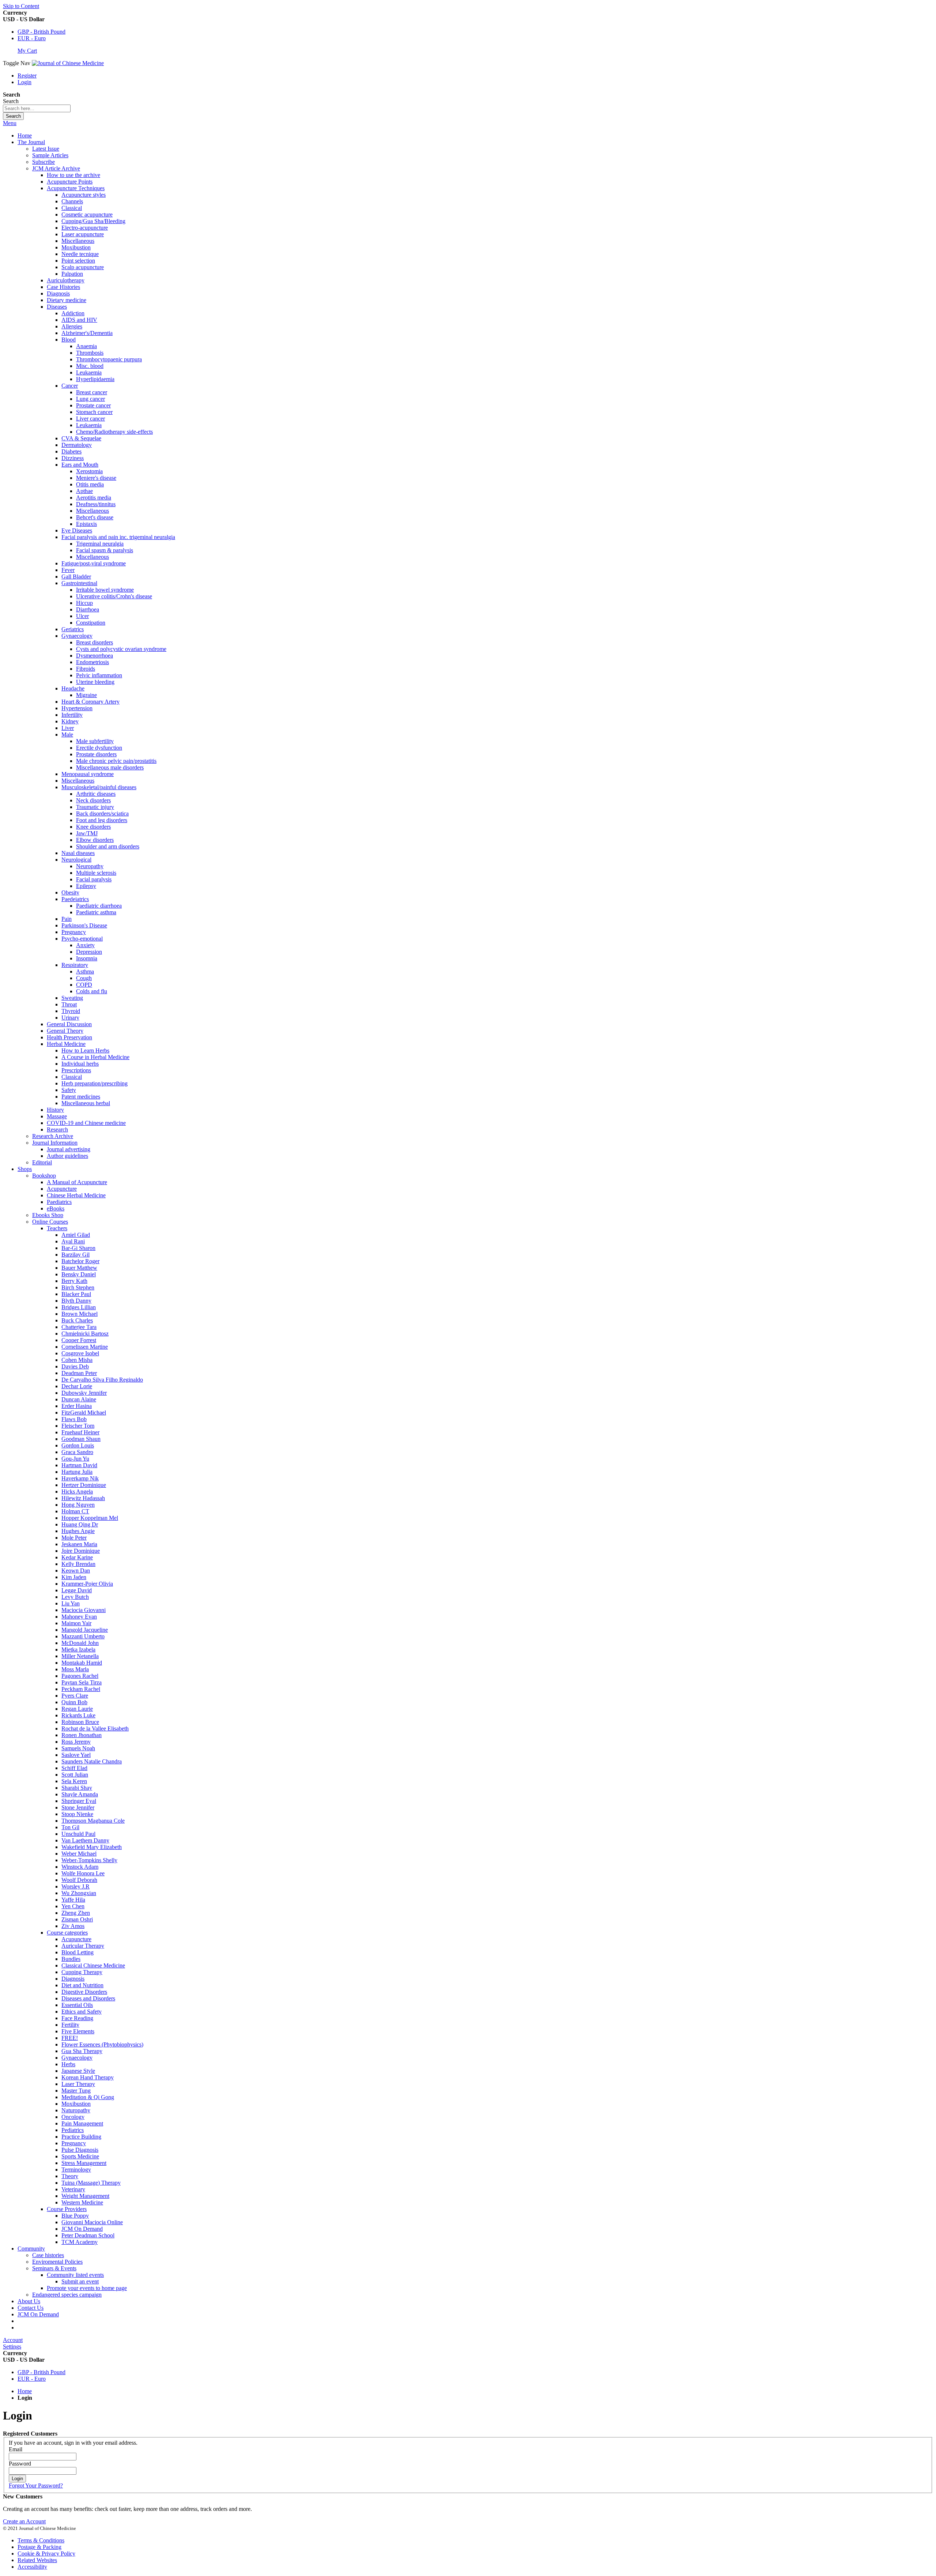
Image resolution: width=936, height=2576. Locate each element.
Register (27, 76)
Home (25, 135)
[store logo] (68, 63)
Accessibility (32, 2567)
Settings (12, 2347)
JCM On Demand (38, 2314)
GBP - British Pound (41, 32)
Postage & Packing (39, 2547)
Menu (10, 123)
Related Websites (37, 2560)
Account (13, 2340)
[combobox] (37, 108)
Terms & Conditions (41, 2540)
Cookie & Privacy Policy (46, 2554)
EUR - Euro (32, 38)
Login (24, 82)
